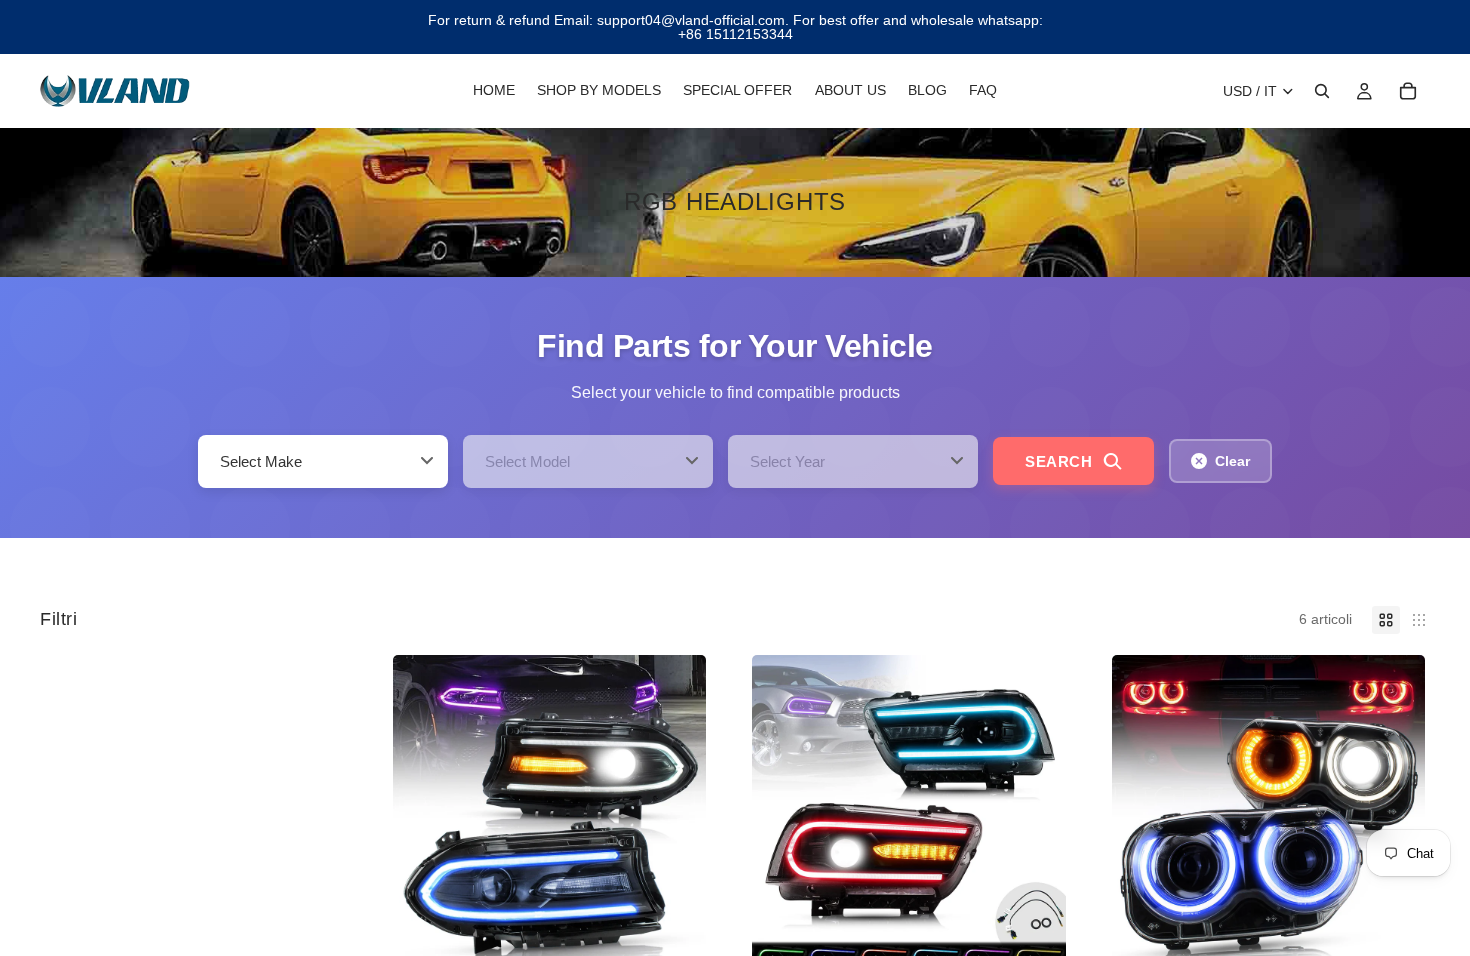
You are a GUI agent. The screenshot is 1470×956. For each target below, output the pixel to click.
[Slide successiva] (676, 812)
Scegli (692, 938)
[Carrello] (1408, 91)
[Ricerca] (1322, 91)
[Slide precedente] (423, 812)
